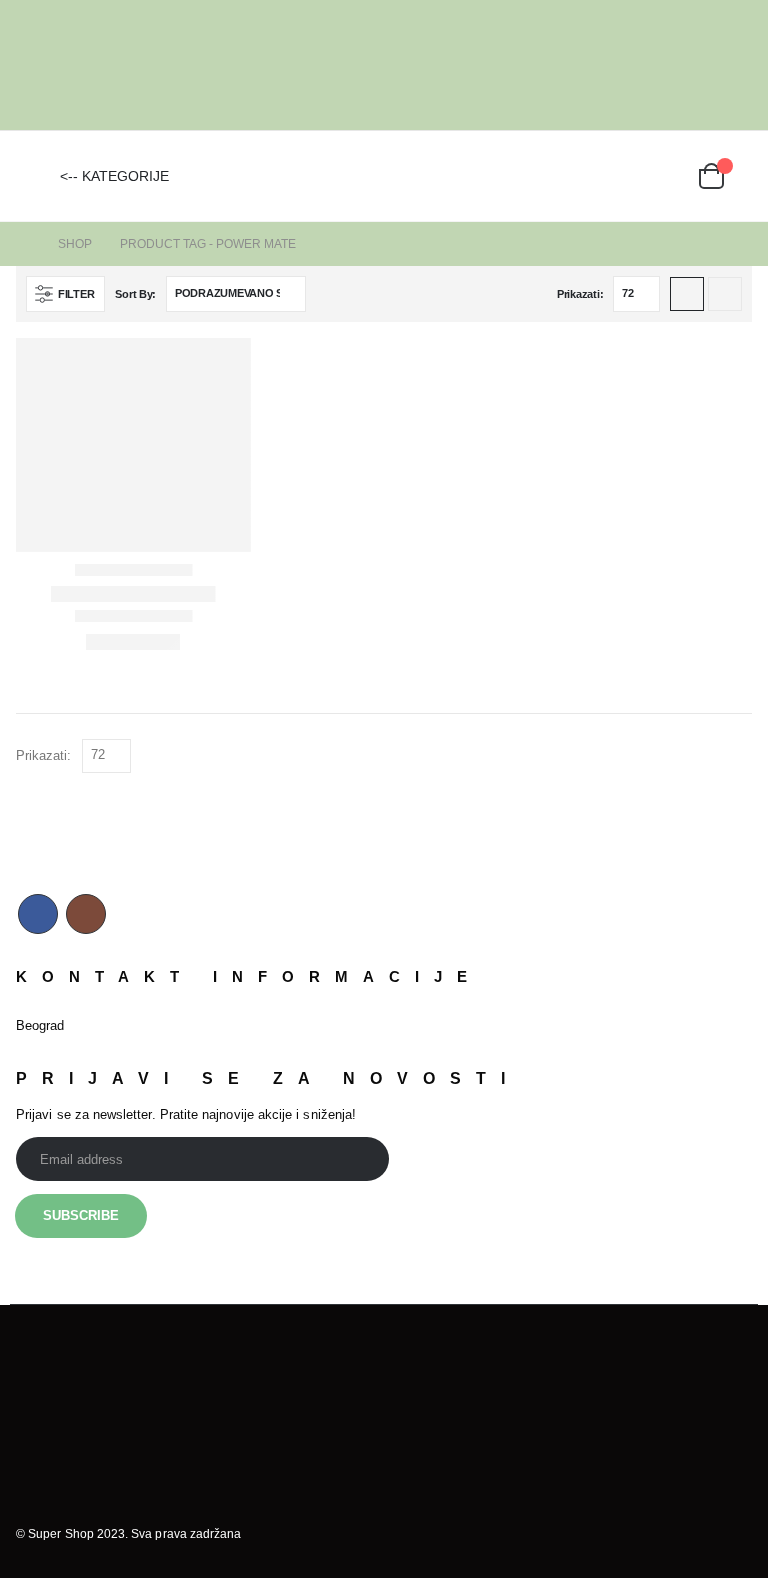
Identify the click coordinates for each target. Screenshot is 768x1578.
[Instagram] (738, 65)
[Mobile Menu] (31, 176)
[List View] (725, 294)
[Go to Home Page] (23, 244)
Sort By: (135, 294)
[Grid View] (687, 294)
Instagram (86, 914)
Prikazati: (580, 294)
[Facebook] (707, 65)
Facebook (38, 914)
